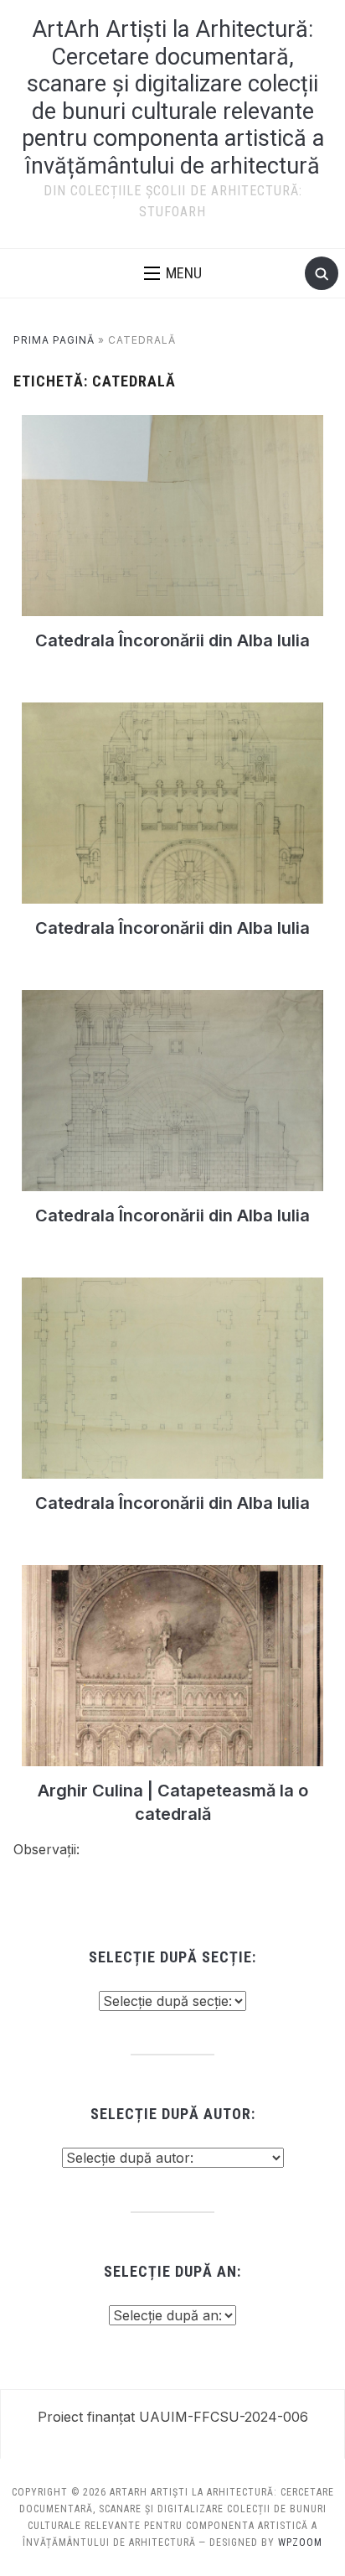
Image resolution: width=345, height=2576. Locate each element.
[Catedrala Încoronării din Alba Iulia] (172, 425)
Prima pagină (54, 340)
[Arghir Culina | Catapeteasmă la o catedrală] (172, 1575)
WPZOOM (300, 2542)
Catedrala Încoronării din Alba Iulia (172, 640)
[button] (173, 273)
